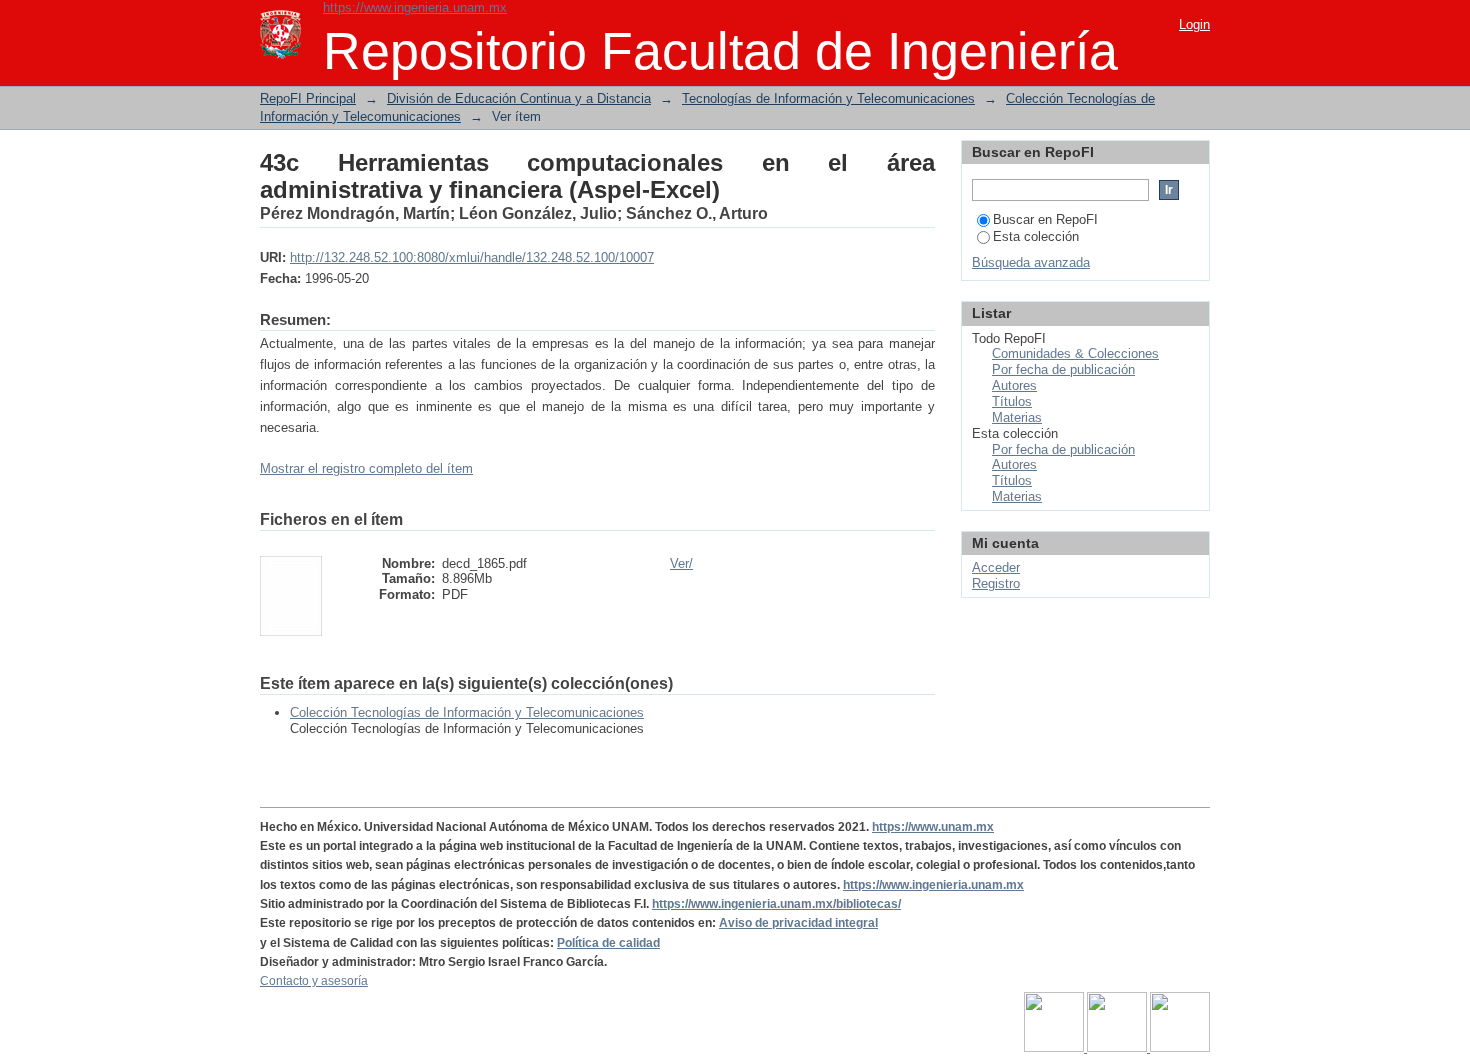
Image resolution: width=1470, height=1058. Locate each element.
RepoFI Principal (308, 98)
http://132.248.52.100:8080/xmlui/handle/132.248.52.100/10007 (472, 257)
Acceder (996, 567)
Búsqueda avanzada (1031, 262)
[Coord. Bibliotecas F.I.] (1180, 1048)
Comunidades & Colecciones (1075, 353)
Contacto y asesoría (314, 981)
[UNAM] (1055, 1048)
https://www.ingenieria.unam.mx (415, 7)
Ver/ (681, 563)
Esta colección (1036, 236)
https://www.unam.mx (933, 827)
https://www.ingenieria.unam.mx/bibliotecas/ (776, 904)
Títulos (1012, 401)
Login (1194, 24)
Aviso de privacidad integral (798, 923)
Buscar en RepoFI (1045, 219)
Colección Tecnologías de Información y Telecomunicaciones (467, 712)
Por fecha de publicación (1063, 369)
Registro (996, 583)
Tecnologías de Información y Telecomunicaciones (828, 98)
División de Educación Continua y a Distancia (519, 98)
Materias (1017, 417)
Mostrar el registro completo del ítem (366, 468)
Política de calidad (608, 943)
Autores (1014, 385)
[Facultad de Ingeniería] (1118, 1048)
